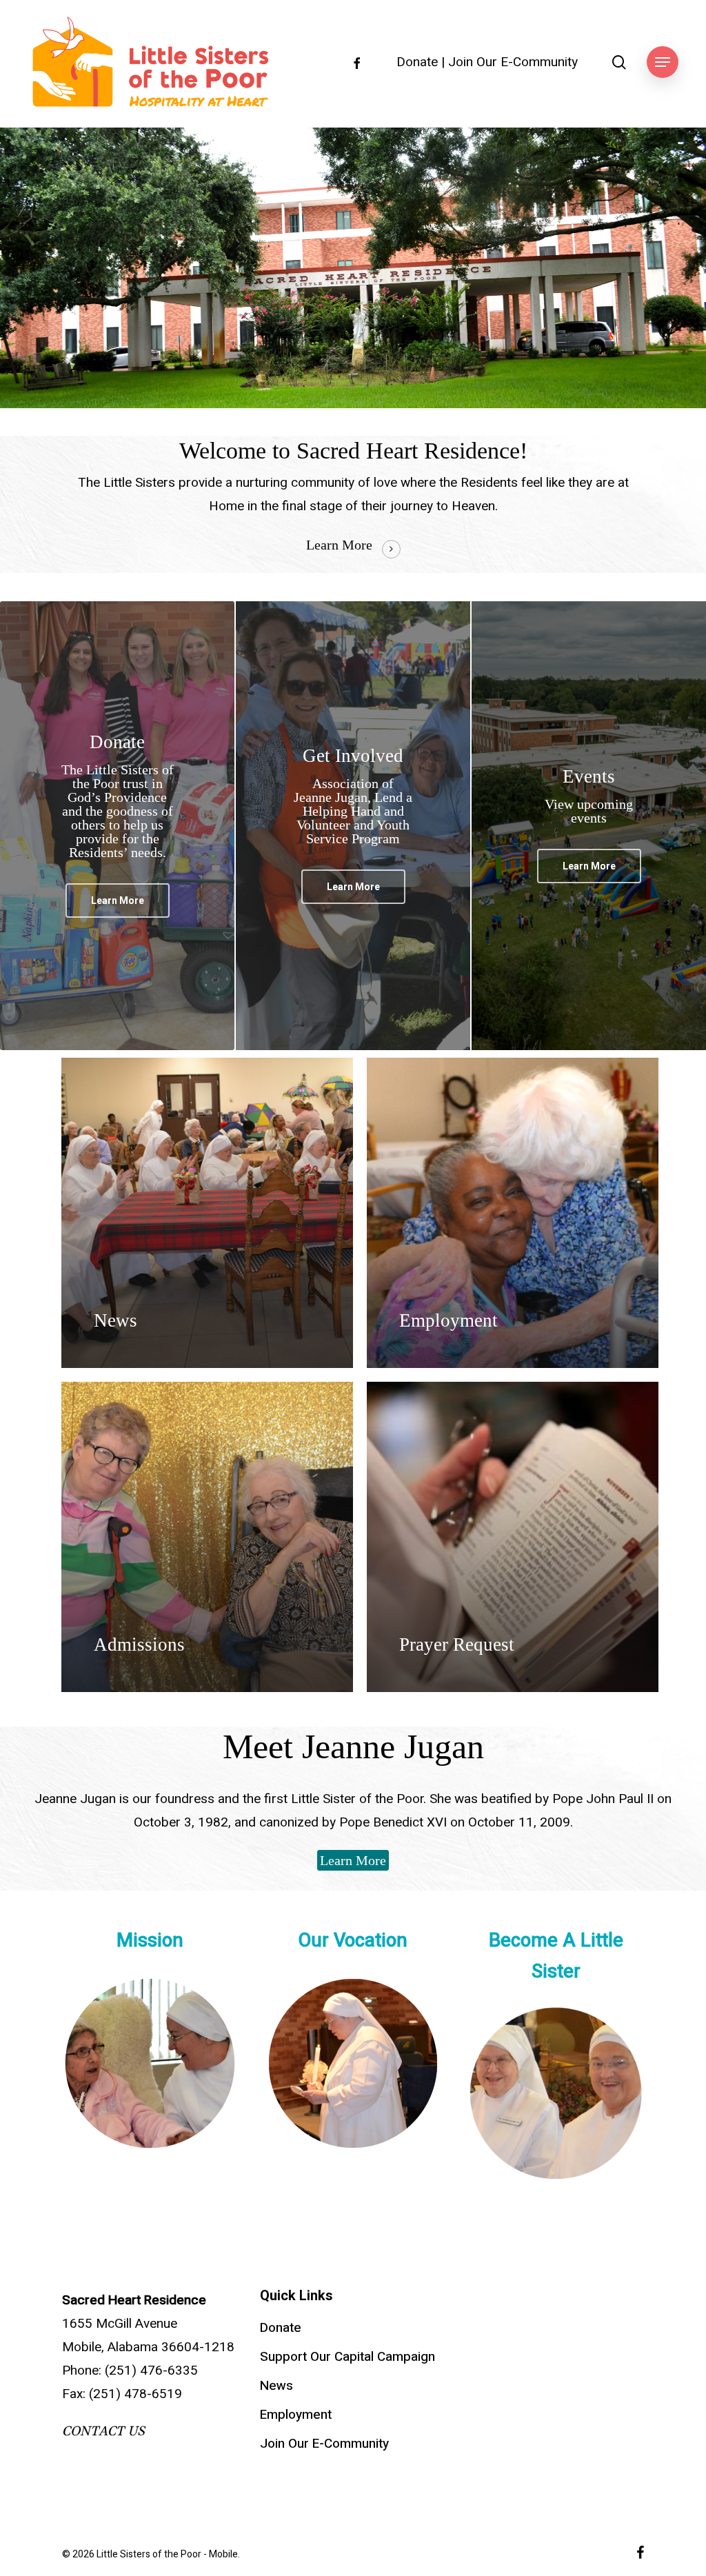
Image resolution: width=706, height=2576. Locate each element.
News (276, 2386)
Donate (417, 62)
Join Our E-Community (513, 62)
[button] (663, 62)
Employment (296, 2415)
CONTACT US (103, 2431)
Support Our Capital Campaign (347, 2357)
